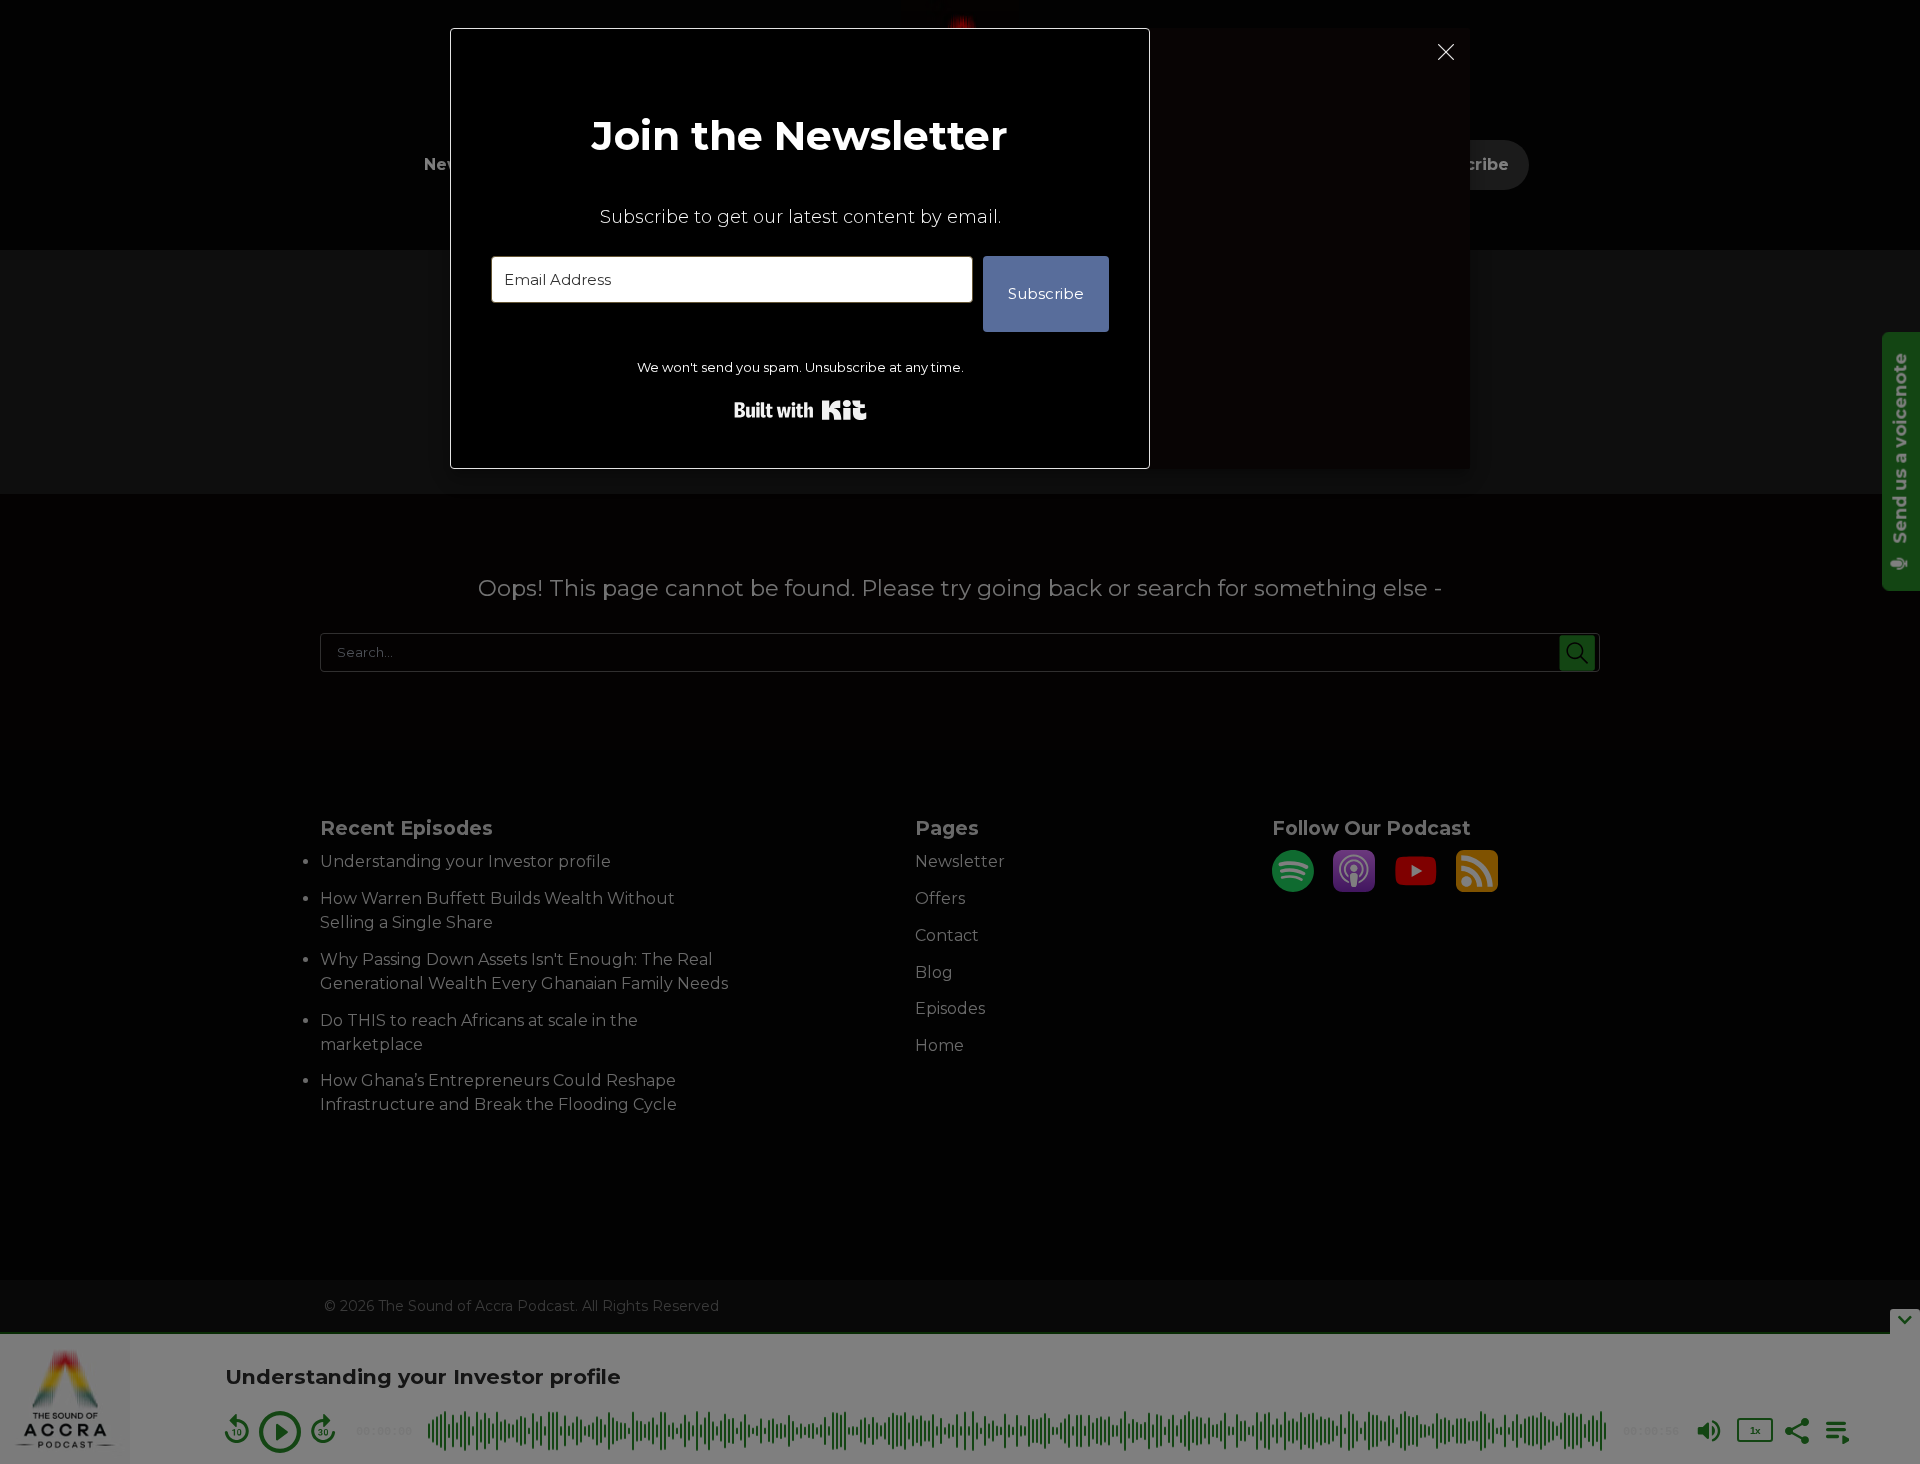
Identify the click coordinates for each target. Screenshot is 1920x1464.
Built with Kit (800, 410)
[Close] (1446, 52)
